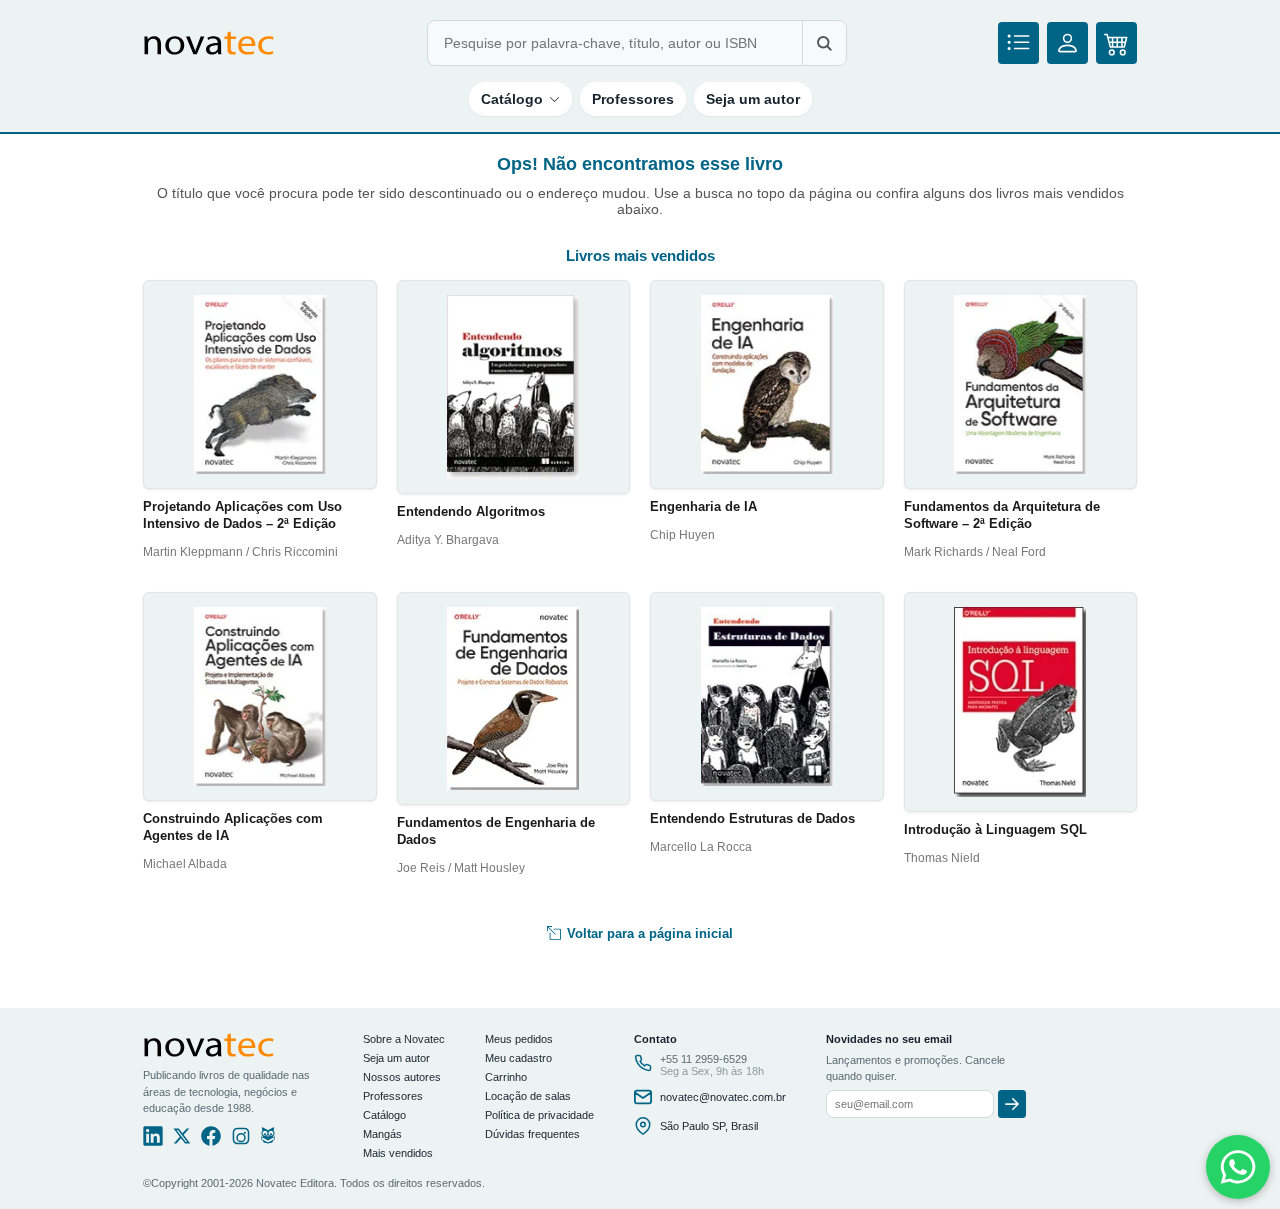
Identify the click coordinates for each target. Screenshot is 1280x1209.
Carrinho (506, 1077)
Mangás (382, 1134)
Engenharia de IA (703, 506)
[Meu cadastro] (1067, 43)
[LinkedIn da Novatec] (153, 1141)
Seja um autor (753, 99)
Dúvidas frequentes (532, 1134)
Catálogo (512, 99)
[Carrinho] (1116, 43)
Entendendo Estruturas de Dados (752, 818)
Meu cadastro (518, 1058)
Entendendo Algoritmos (471, 511)
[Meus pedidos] (1018, 43)
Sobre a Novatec (404, 1039)
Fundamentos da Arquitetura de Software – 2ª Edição (1002, 515)
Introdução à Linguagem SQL (995, 829)
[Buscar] (824, 43)
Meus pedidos (519, 1039)
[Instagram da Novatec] (241, 1141)
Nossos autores (402, 1077)
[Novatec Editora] (209, 43)
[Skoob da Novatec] (268, 1141)
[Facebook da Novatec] (211, 1141)
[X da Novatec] (182, 1141)
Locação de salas (528, 1096)
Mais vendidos (398, 1153)
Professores (633, 99)
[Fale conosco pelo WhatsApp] (1238, 1167)
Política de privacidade (539, 1115)
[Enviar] (1012, 1104)
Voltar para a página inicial (648, 933)
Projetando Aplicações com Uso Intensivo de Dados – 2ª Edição (242, 515)
